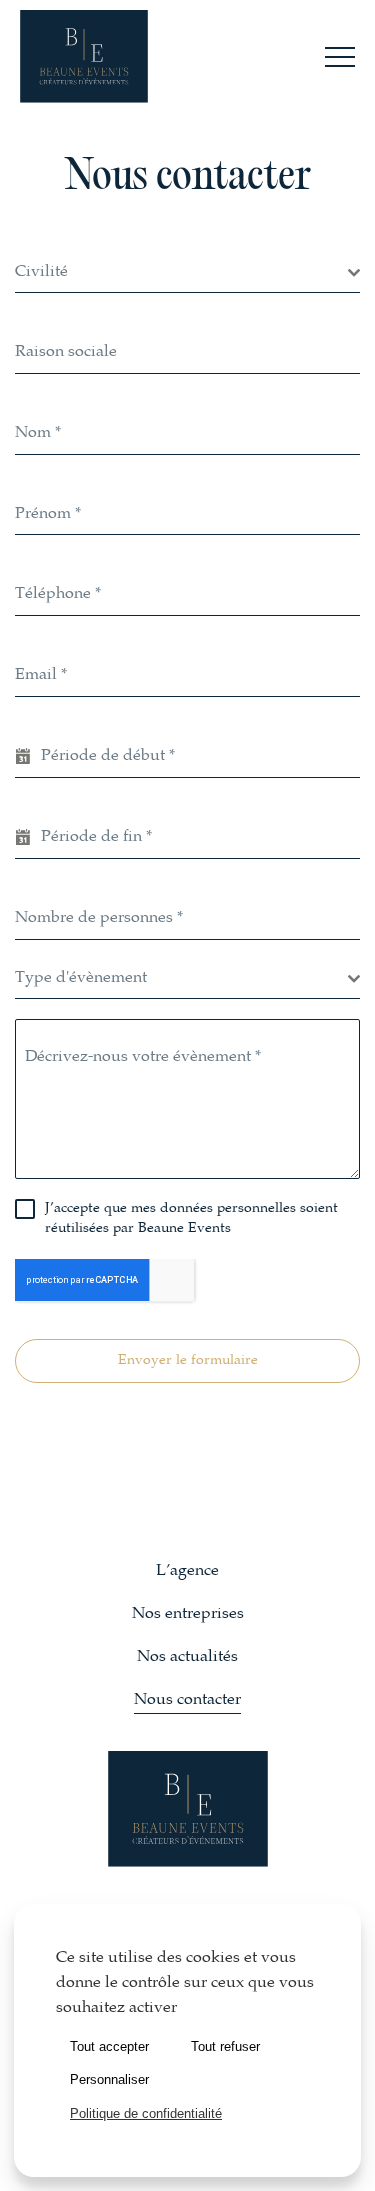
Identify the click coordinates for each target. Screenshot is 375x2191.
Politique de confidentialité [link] (146, 2113)
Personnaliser (109, 2079)
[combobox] (187, 273)
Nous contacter (187, 1700)
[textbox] (181, 273)
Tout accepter (109, 2046)
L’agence (187, 1571)
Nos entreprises (188, 1614)
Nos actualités (187, 1657)
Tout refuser (225, 2046)
